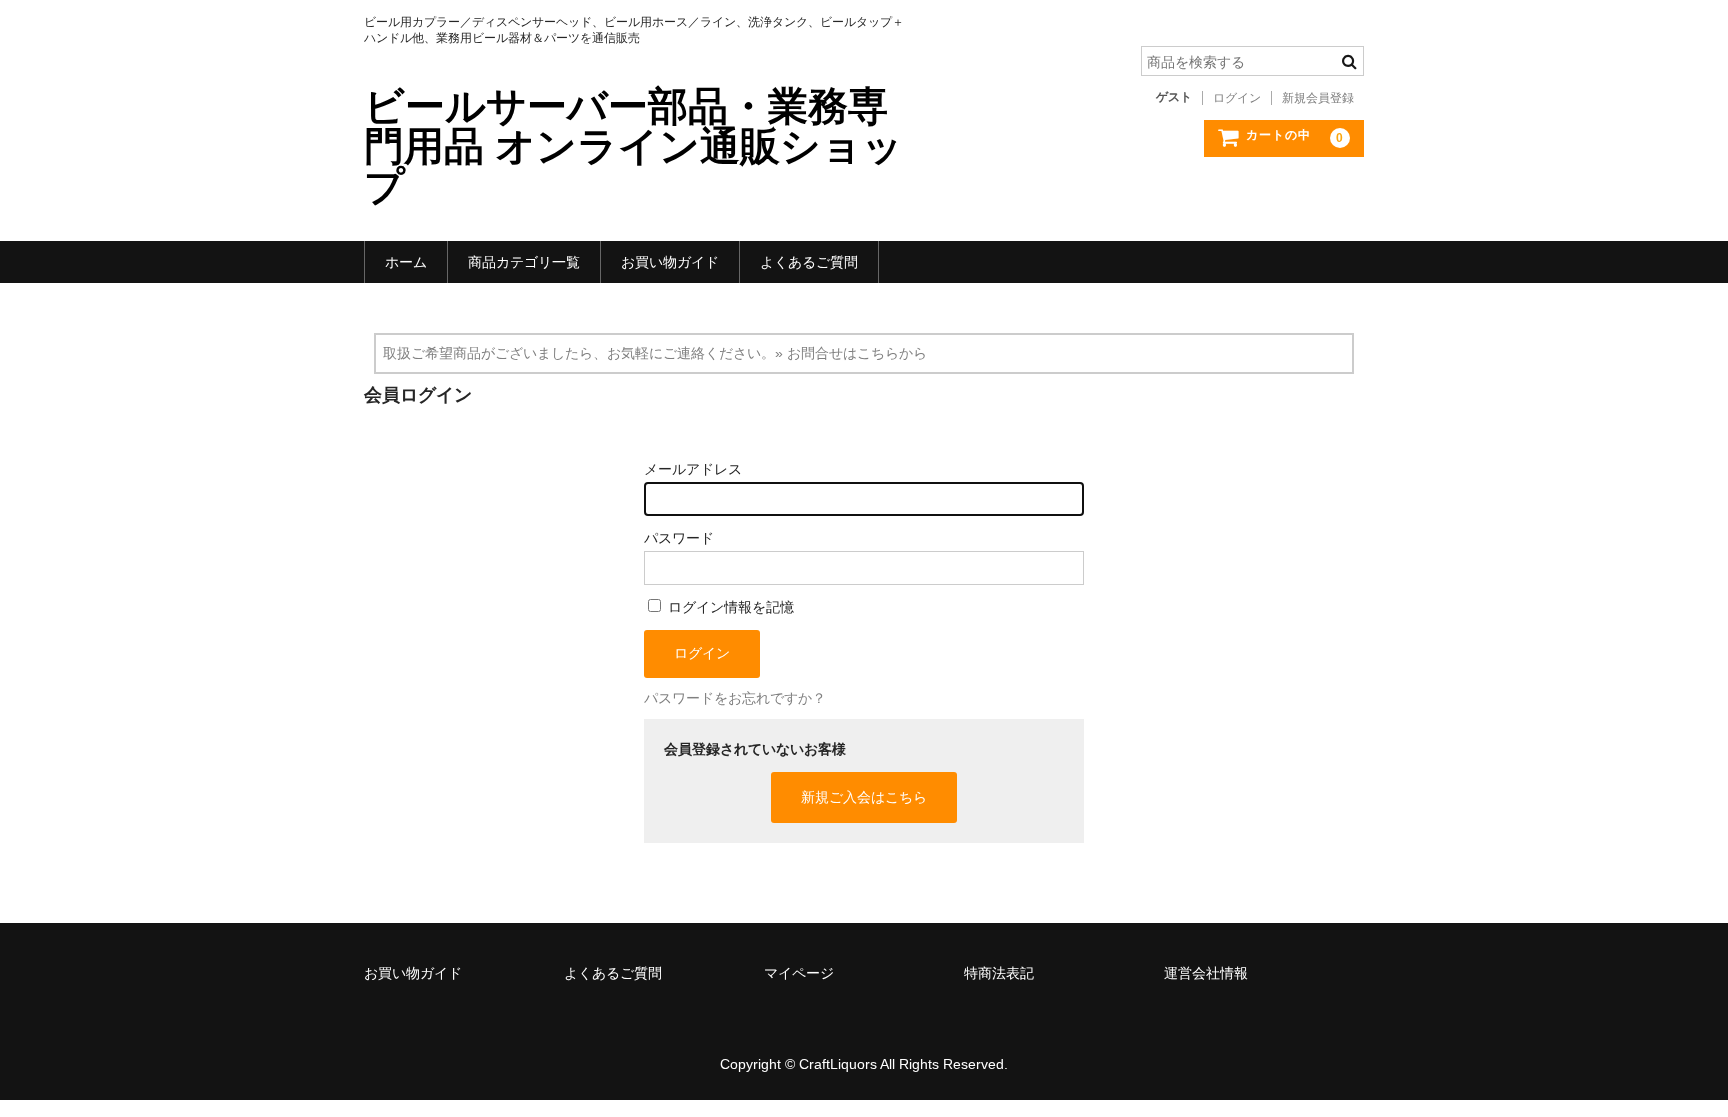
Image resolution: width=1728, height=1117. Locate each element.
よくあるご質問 (809, 262)
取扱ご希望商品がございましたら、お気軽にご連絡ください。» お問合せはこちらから (655, 353)
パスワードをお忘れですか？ (735, 698)
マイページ (799, 973)
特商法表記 (999, 973)
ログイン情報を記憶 (729, 607)
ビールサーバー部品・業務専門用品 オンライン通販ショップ (633, 146)
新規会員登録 (1318, 98)
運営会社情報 (1206, 973)
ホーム (406, 262)
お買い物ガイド (670, 262)
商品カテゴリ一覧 (524, 262)
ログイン (1237, 98)
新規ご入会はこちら (864, 797)
